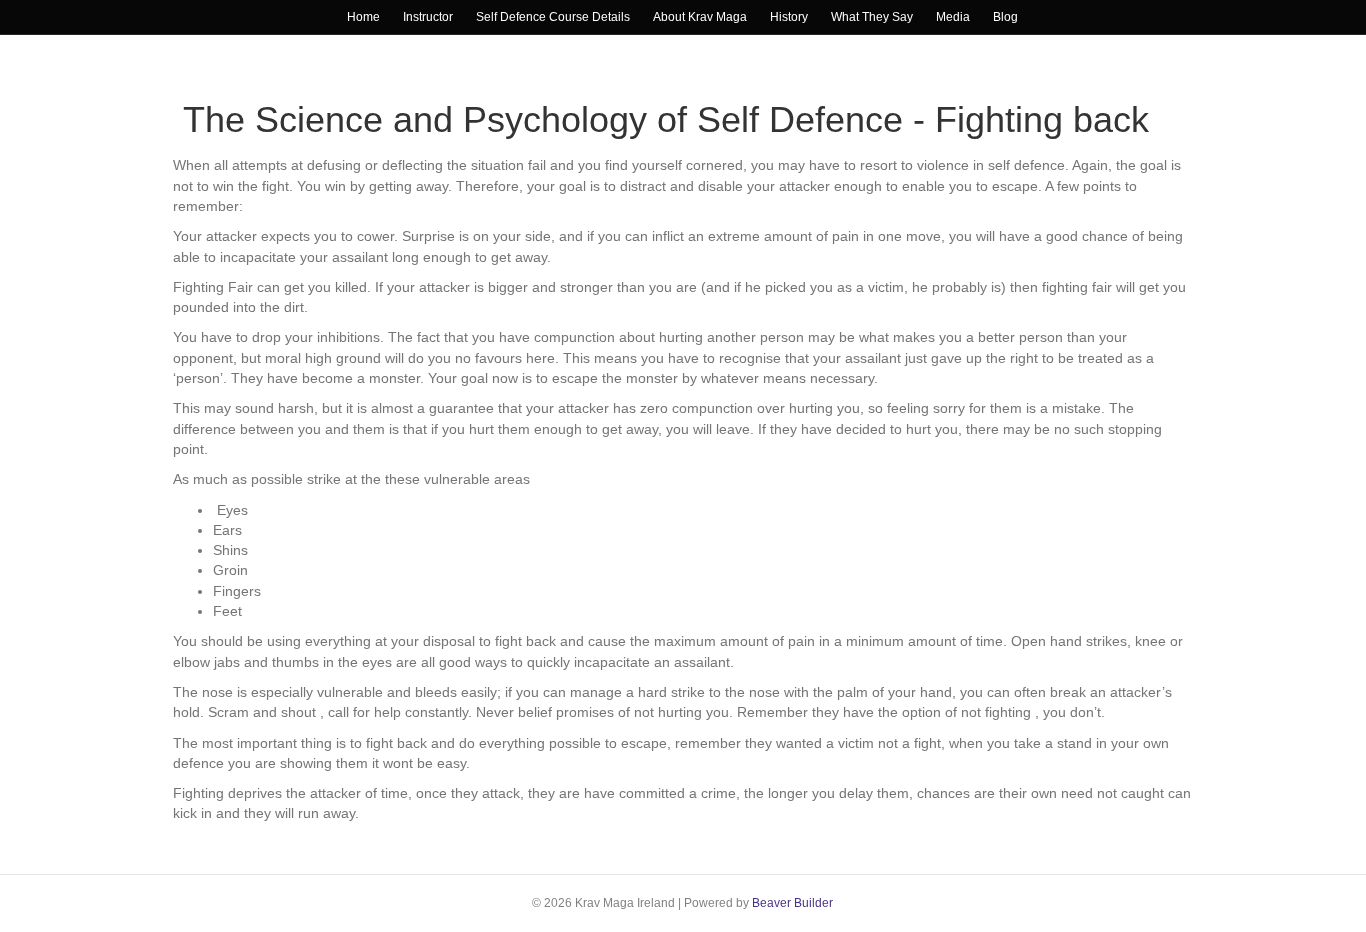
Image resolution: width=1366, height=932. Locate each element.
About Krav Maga (700, 17)
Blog (1005, 17)
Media (953, 17)
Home (363, 17)
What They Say (872, 17)
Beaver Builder (792, 903)
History (789, 17)
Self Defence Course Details (553, 17)
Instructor (428, 17)
